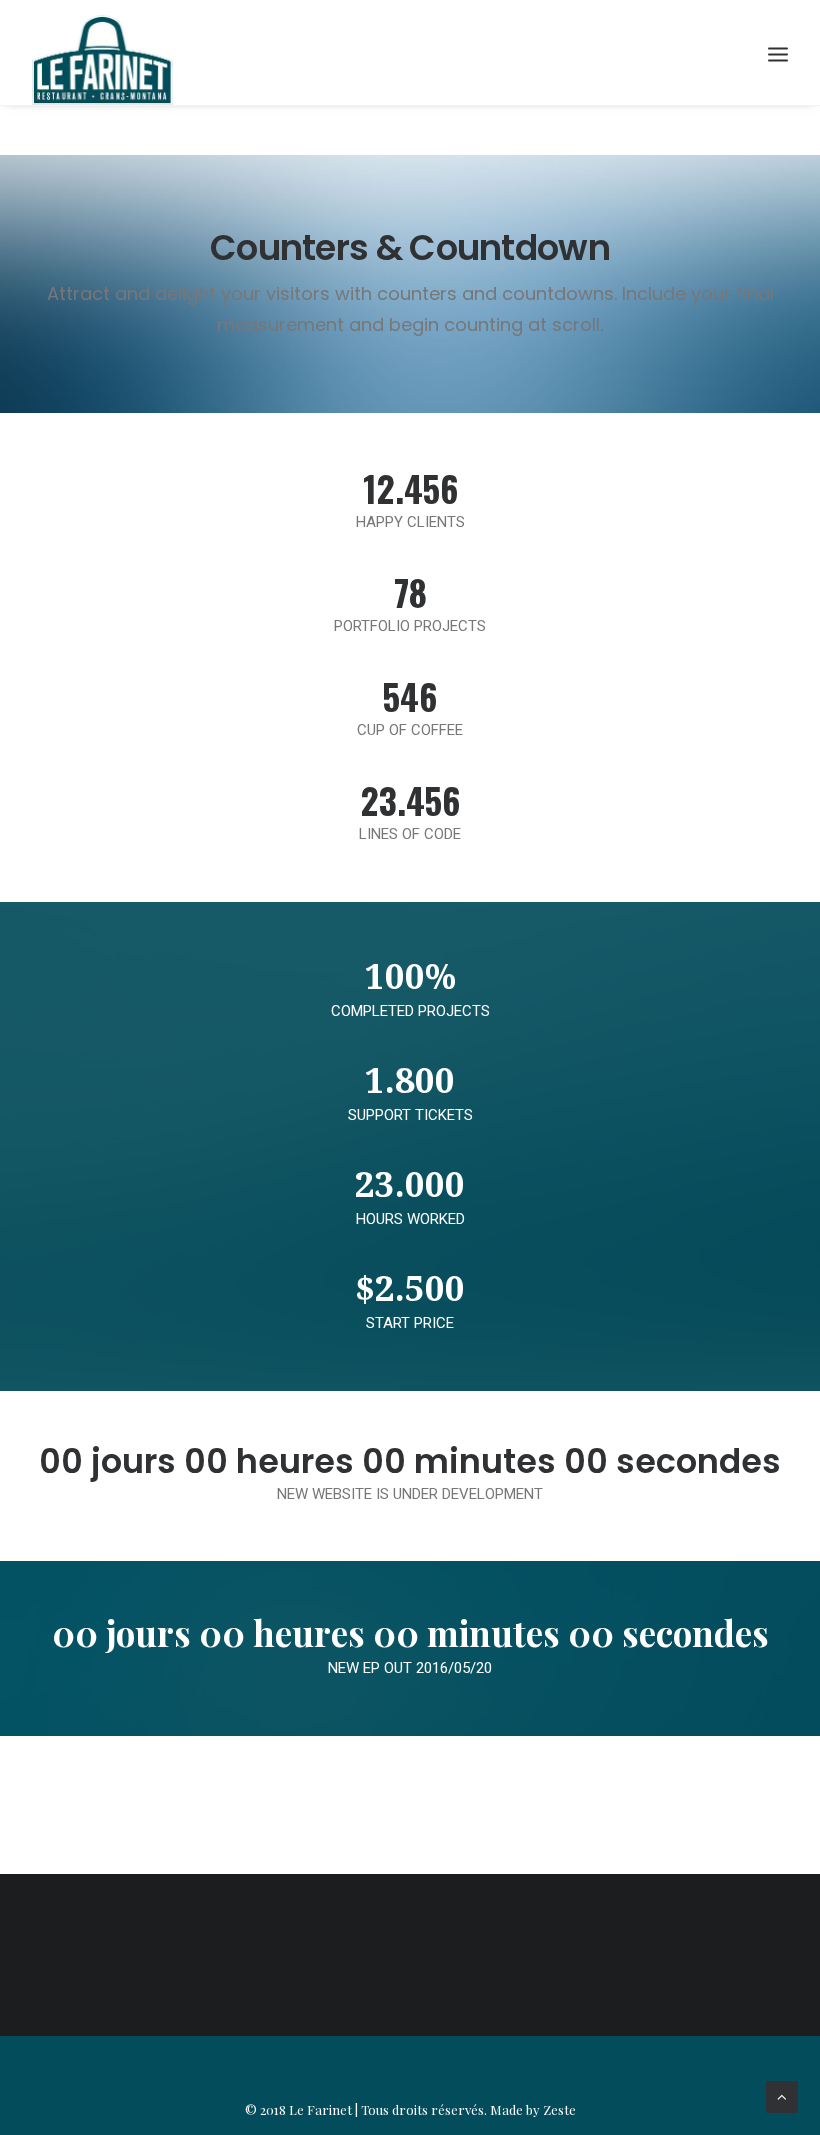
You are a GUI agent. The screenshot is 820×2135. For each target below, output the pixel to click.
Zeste (559, 2109)
